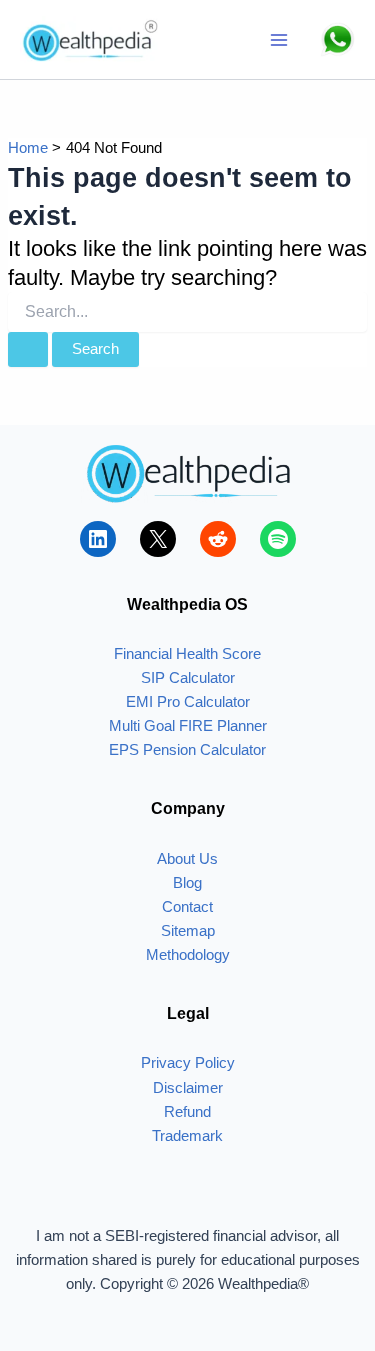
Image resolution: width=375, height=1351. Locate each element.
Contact (187, 907)
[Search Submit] (28, 349)
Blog (187, 883)
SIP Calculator (188, 678)
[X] (158, 539)
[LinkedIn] (98, 539)
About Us (187, 859)
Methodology (188, 955)
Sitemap (188, 931)
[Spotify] (278, 539)
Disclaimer (188, 1088)
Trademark (187, 1136)
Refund (187, 1112)
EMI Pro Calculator (188, 702)
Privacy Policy (188, 1063)
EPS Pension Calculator (187, 750)
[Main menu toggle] (279, 40)
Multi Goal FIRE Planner (188, 726)
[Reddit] (218, 539)
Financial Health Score (187, 654)
